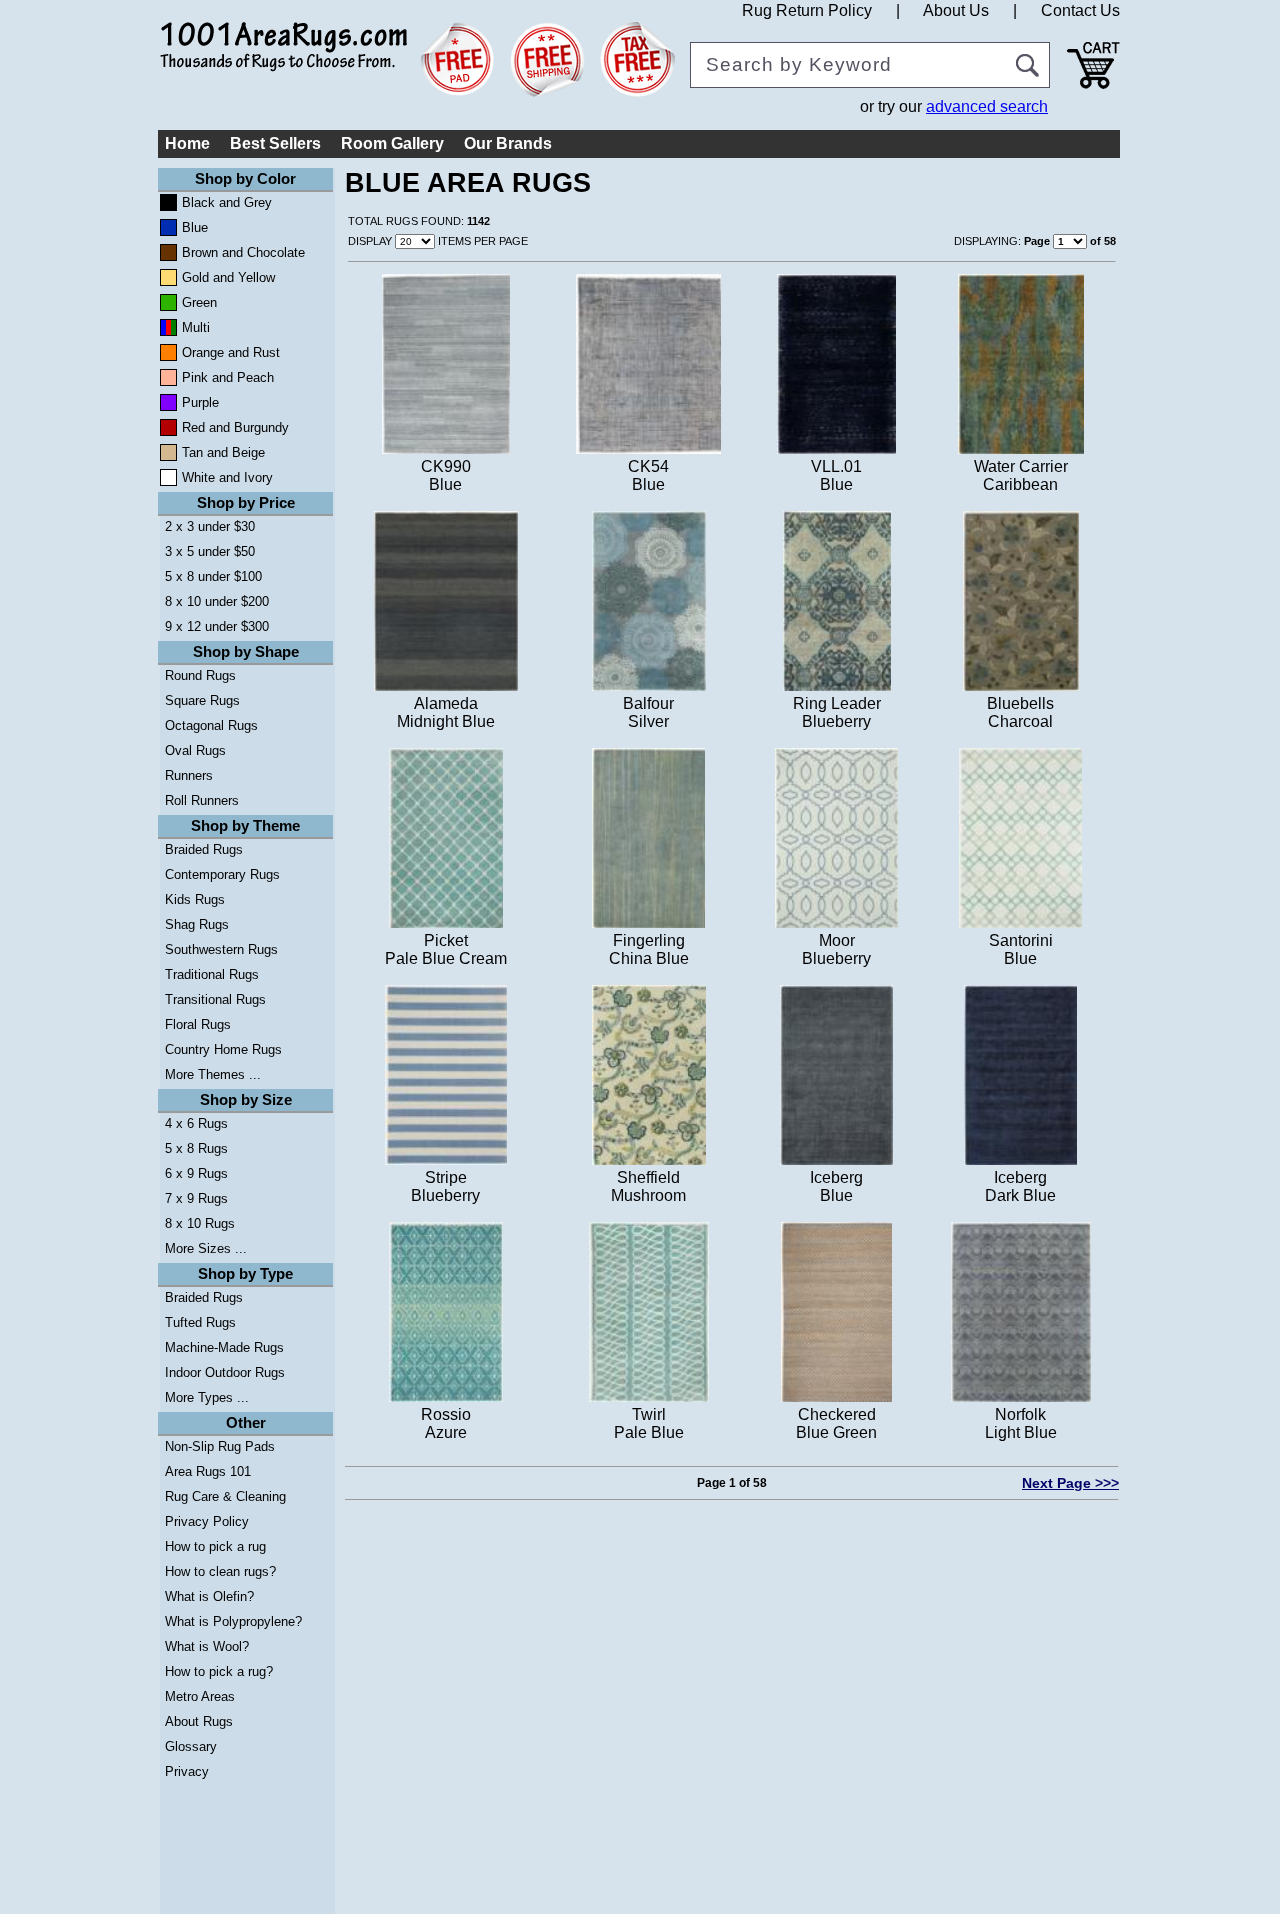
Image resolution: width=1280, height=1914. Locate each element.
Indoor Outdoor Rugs (225, 1372)
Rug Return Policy (807, 10)
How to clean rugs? (220, 1571)
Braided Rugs (204, 849)
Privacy (187, 1771)
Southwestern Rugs (221, 949)
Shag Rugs (197, 924)
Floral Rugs (198, 1024)
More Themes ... (213, 1074)
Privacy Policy (207, 1521)
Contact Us (1080, 10)
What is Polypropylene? (233, 1621)
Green (199, 302)
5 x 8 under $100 (213, 576)
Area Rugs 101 (208, 1471)
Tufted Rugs (200, 1322)
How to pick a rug (215, 1546)
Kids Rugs (195, 899)
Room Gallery (392, 143)
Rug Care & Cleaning (225, 1496)
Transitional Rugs (215, 999)
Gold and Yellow (228, 277)
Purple (200, 402)
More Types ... (207, 1397)
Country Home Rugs (223, 1049)
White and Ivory (227, 477)
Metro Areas (200, 1696)
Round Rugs (200, 675)
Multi (196, 327)
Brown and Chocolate (243, 252)
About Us (956, 10)
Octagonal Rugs (211, 725)
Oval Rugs (195, 750)
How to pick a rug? (219, 1671)
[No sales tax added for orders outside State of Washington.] (637, 59)
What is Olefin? (209, 1596)
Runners (189, 775)
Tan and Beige (223, 452)
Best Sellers (275, 143)
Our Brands (508, 143)
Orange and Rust (231, 352)
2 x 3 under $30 (210, 526)
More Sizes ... (206, 1248)
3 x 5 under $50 (210, 551)
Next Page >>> (1070, 1483)
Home (187, 143)
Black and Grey (227, 202)
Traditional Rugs (212, 974)
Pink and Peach (228, 377)
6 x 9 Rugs (196, 1173)
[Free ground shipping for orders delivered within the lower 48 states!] (547, 59)
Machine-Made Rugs (224, 1347)
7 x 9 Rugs (196, 1198)
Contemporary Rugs (222, 874)
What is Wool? (207, 1646)
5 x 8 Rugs (196, 1148)
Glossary (191, 1746)
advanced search (987, 106)
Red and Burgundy (235, 427)
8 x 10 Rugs (200, 1223)
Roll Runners (202, 800)
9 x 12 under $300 (217, 626)
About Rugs (199, 1721)
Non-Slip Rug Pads (220, 1446)
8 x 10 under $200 (217, 601)
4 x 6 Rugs (196, 1123)
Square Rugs (202, 700)
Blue (195, 227)
